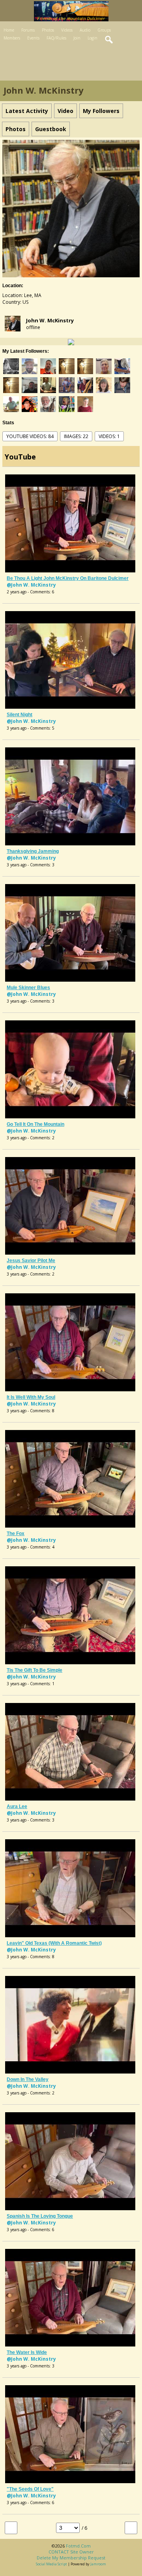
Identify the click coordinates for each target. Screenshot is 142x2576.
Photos (48, 30)
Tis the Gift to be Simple (35, 1670)
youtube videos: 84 (30, 436)
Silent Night (20, 715)
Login (92, 38)
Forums (28, 30)
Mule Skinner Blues (28, 988)
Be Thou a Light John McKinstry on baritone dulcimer (68, 578)
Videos (67, 30)
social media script (51, 2564)
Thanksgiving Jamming (33, 851)
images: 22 (76, 436)
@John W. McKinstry (31, 585)
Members (12, 38)
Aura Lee (17, 1806)
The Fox (16, 1534)
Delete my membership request (71, 2558)
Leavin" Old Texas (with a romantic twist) (54, 1943)
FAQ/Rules (56, 38)
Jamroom (98, 2564)
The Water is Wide (27, 2352)
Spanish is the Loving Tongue (40, 2216)
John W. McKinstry (50, 320)
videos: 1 (109, 436)
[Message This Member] (71, 342)
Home (9, 30)
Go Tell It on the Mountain (35, 1124)
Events (33, 38)
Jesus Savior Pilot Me (31, 1261)
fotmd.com (78, 2546)
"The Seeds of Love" (30, 2489)
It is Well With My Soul (31, 1397)
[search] (109, 40)
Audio (85, 30)
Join (77, 38)
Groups (104, 30)
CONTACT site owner (71, 2552)
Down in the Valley (28, 2079)
